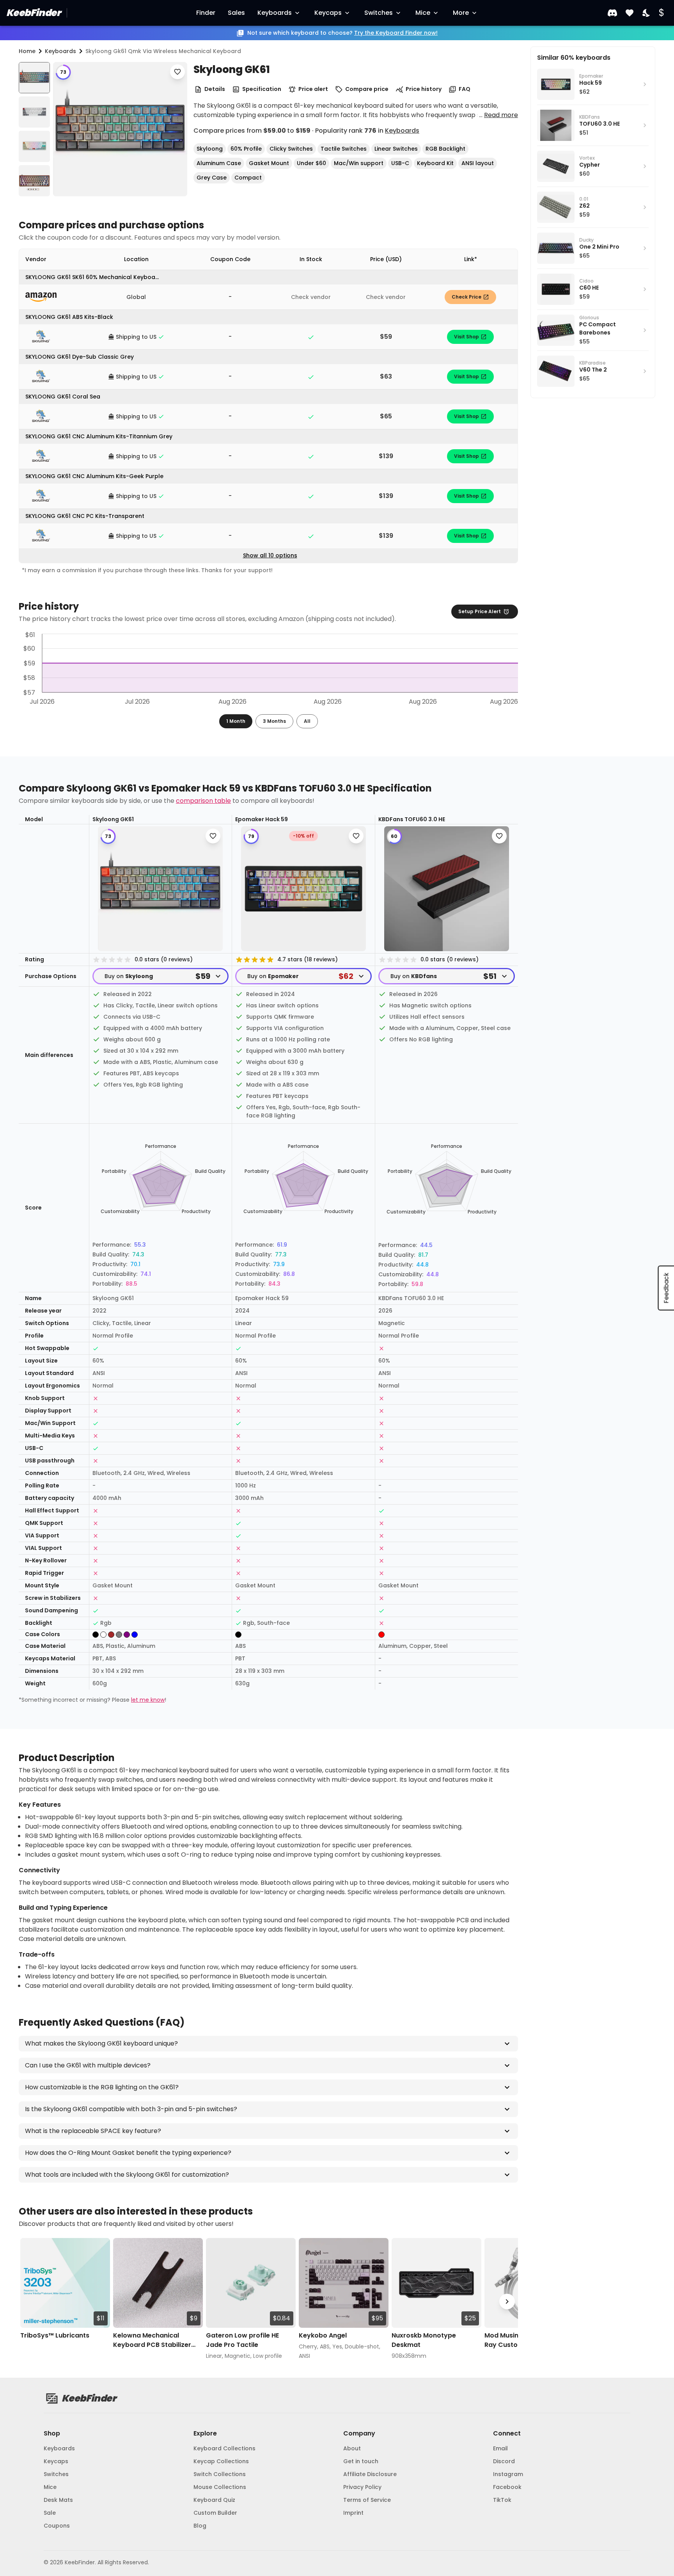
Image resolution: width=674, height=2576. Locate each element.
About (352, 2448)
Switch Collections (220, 2474)
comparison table (203, 801)
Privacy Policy (362, 2487)
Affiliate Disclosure (370, 2474)
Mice (423, 13)
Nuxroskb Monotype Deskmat (424, 2340)
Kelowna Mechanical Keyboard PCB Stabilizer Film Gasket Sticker (152, 2340)
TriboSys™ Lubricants (55, 2335)
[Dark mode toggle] (647, 13)
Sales (236, 13)
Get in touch (361, 2461)
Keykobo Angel (323, 2335)
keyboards (60, 51)
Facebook (507, 2487)
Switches (379, 13)
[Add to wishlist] (177, 72)
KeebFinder (33, 13)
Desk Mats (58, 2500)
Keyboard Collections (224, 2448)
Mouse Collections (220, 2487)
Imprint (353, 2513)
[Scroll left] (30, 2302)
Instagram (508, 2474)
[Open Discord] (612, 13)
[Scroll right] (507, 2302)
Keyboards (275, 13)
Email (500, 2448)
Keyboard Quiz (214, 2500)
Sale (50, 2513)
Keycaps (328, 13)
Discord (504, 2461)
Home (27, 51)
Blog (200, 2526)
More (461, 13)
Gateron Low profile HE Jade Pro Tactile (242, 2340)
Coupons (57, 2526)
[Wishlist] (630, 13)
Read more (501, 115)
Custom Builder (215, 2513)
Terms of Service (367, 2500)
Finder (206, 13)
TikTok (502, 2500)
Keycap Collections (221, 2461)
